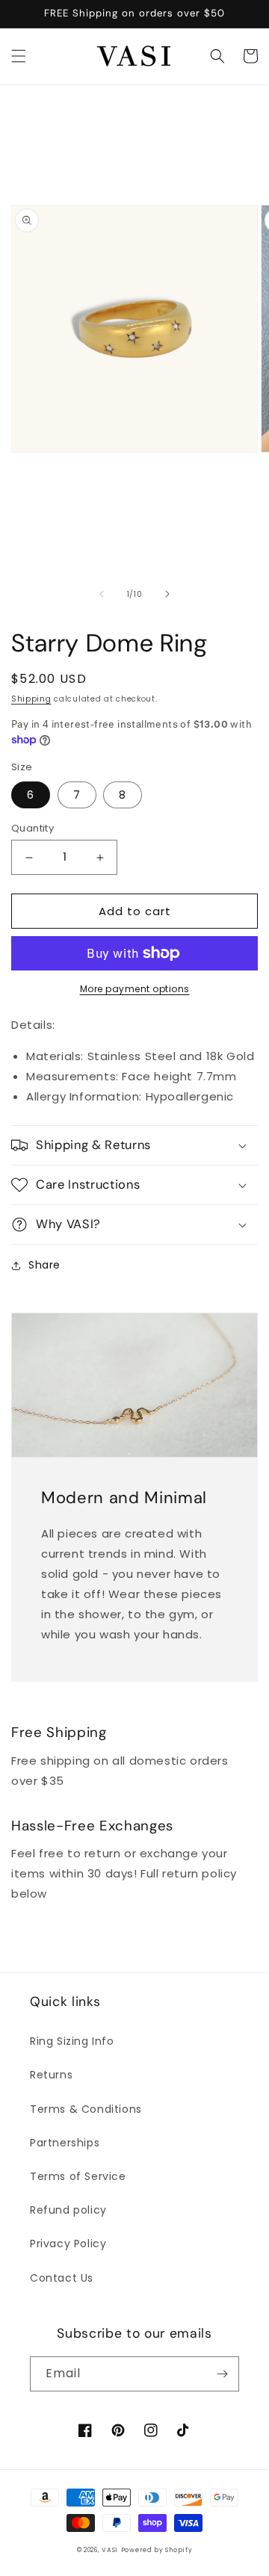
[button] (19, 56)
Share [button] (44, 1265)
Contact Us (62, 2278)
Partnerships (65, 2143)
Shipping (31, 699)
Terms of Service (78, 2176)
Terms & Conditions (86, 2109)
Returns (51, 2075)
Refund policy (68, 2210)
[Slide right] (167, 594)
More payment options (135, 989)
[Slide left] (102, 594)
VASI (110, 2550)
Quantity (33, 828)
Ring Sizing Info (72, 2041)
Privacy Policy (68, 2244)
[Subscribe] (222, 2374)
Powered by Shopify (157, 2550)
